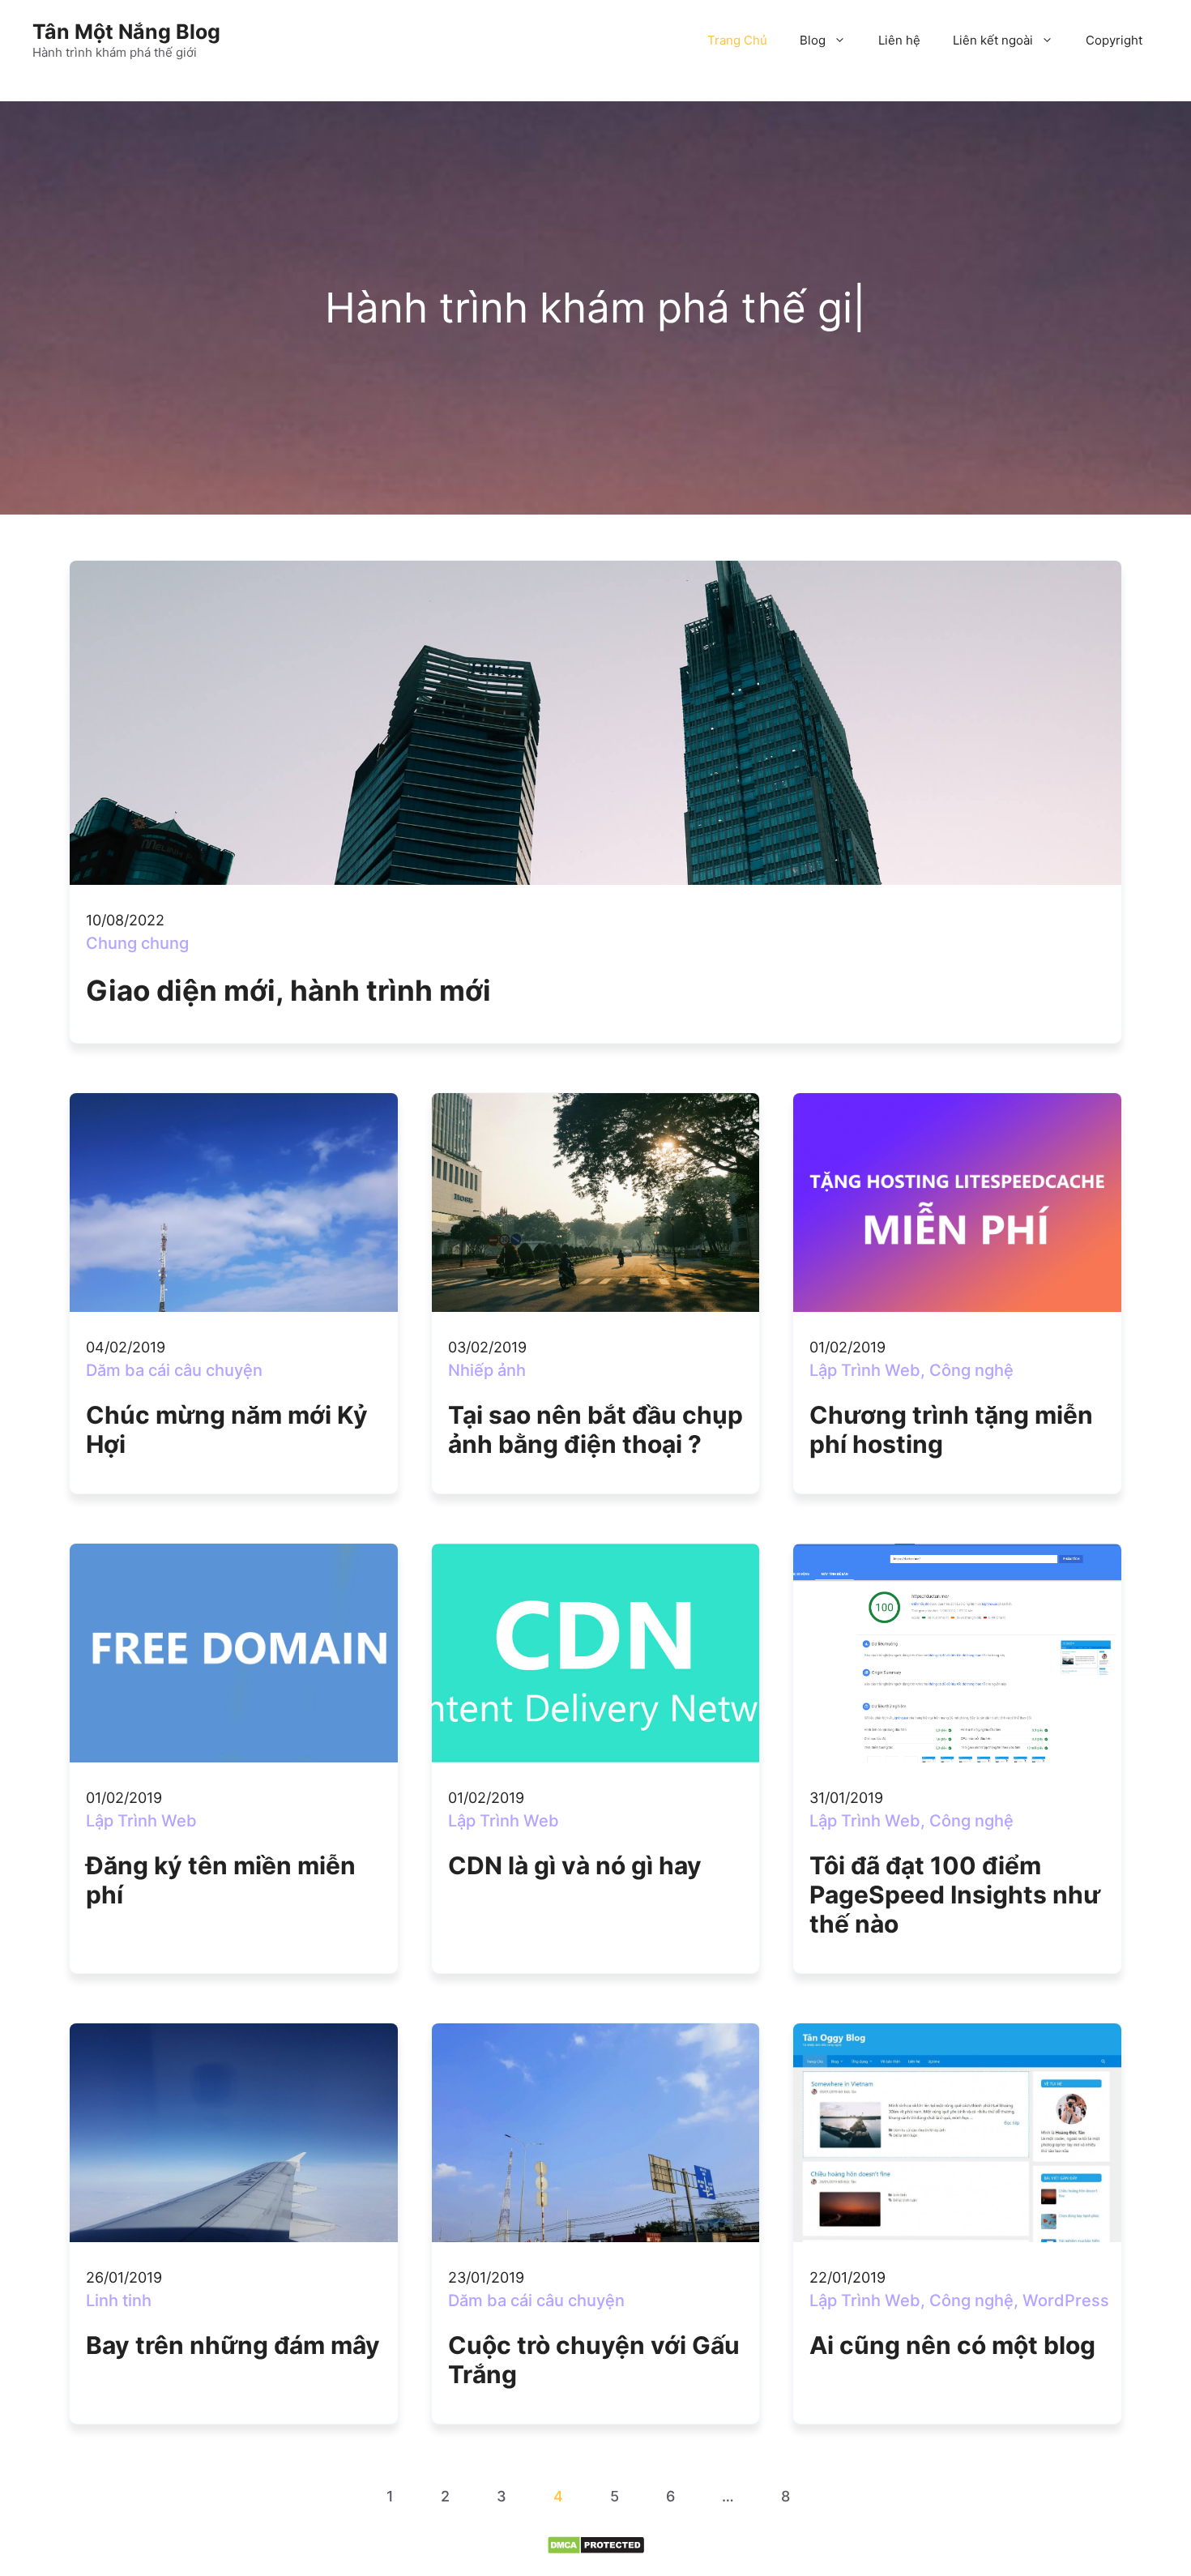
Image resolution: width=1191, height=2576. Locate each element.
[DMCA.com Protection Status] (596, 2550)
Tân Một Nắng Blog (126, 32)
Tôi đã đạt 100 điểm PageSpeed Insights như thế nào (955, 1895)
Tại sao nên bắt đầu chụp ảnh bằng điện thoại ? (595, 1429)
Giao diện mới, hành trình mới (288, 990)
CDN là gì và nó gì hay (575, 1865)
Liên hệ (899, 40)
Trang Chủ (737, 40)
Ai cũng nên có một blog (952, 2345)
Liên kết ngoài (993, 40)
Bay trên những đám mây (233, 2345)
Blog (813, 40)
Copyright (1114, 40)
